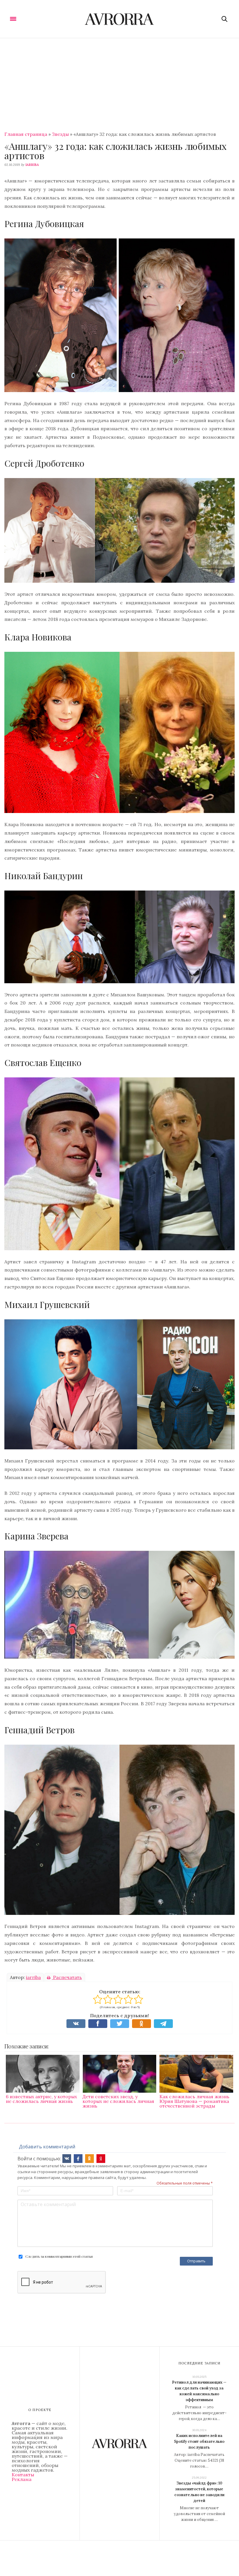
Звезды (60, 134)
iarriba (32, 165)
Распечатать (67, 1977)
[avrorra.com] (120, 19)
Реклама (22, 2479)
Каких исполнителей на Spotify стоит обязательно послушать (199, 2441)
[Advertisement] (119, 82)
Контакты (23, 2475)
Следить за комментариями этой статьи (59, 2256)
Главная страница (26, 134)
